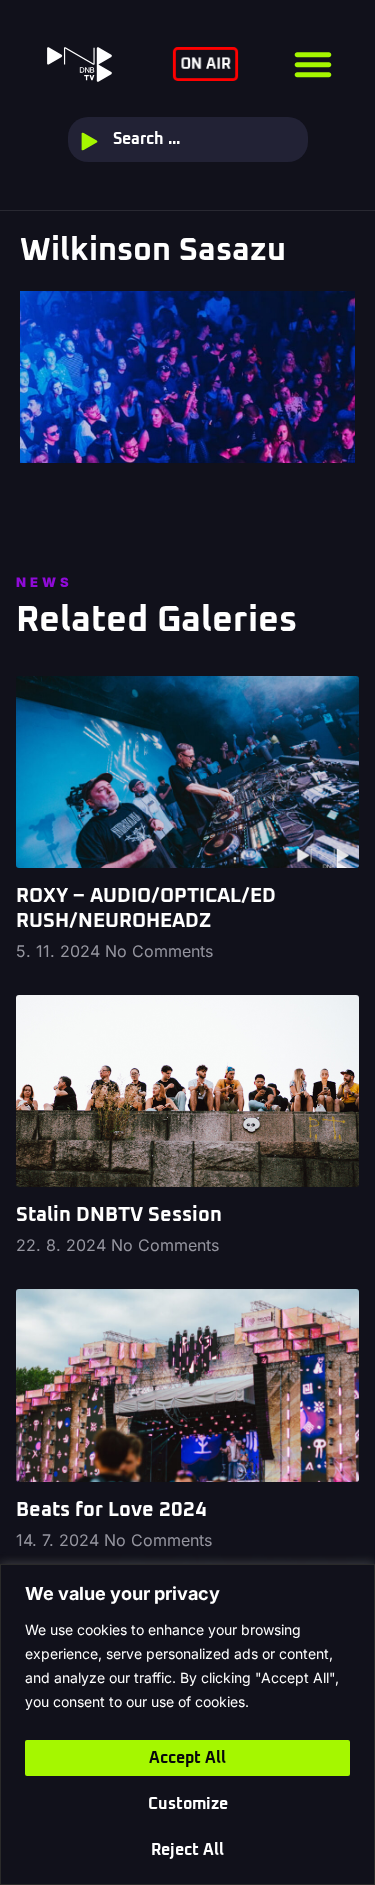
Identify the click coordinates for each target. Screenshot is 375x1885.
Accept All (187, 1758)
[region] (187, 1724)
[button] (313, 64)
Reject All (187, 1850)
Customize (188, 1804)
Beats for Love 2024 (111, 1510)
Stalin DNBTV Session (119, 1215)
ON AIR (205, 65)
